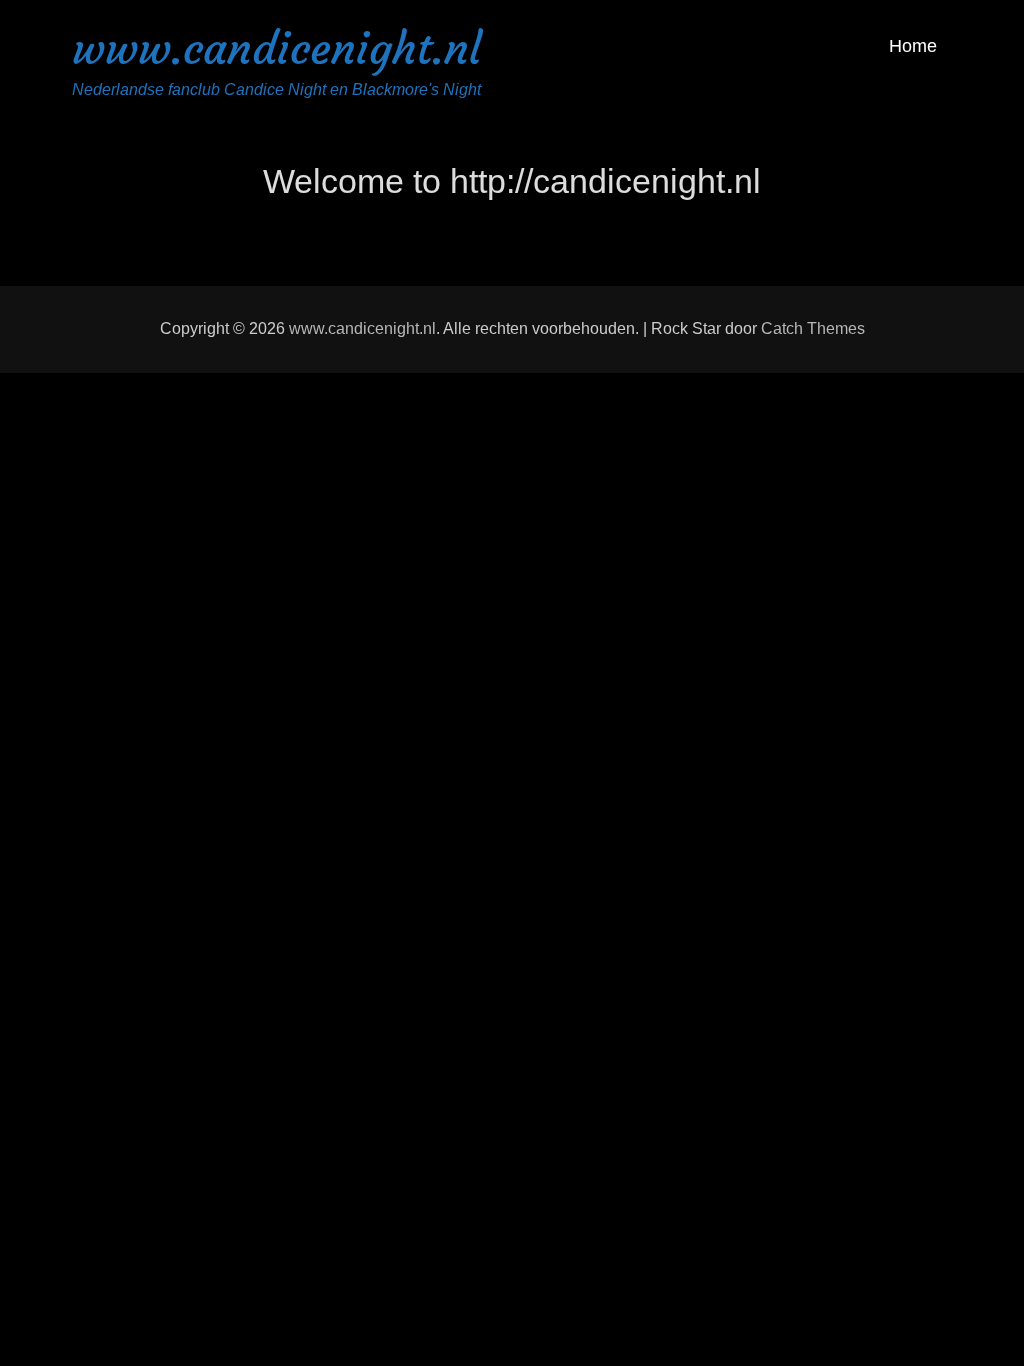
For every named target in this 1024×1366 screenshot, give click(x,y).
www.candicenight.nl (276, 48)
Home (913, 46)
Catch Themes (813, 328)
